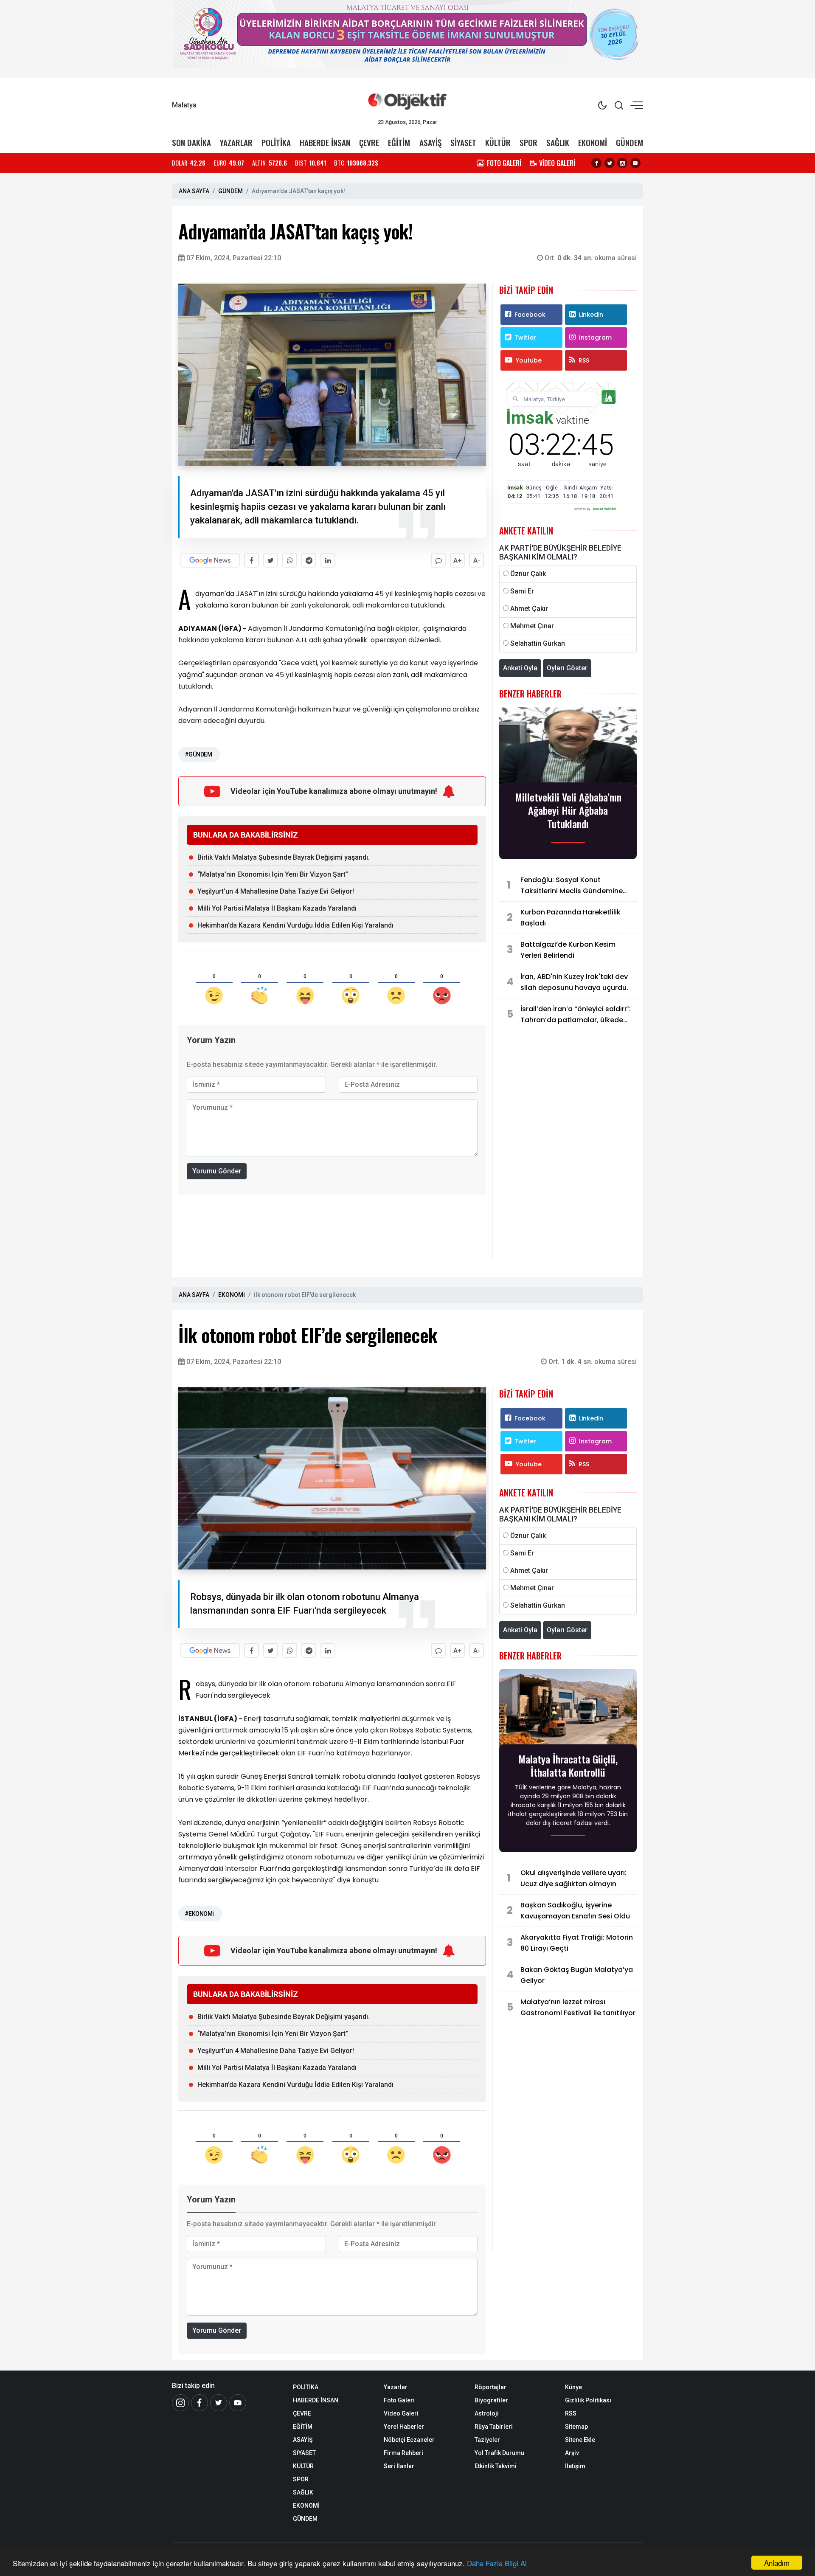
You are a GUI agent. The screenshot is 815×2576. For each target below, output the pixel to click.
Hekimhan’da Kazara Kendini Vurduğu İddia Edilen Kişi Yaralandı (295, 925)
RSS (584, 360)
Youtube (529, 360)
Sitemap (576, 2427)
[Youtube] (635, 163)
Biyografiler (491, 2400)
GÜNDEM (630, 142)
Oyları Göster (567, 668)
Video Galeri (401, 2413)
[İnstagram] (180, 2403)
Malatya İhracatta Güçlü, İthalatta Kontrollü (568, 1766)
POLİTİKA (276, 142)
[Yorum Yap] (438, 560)
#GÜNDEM (198, 754)
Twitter (525, 337)
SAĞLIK (558, 142)
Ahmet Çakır (529, 609)
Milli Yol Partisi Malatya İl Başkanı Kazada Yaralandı (277, 908)
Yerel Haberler (404, 2427)
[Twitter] (610, 163)
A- (477, 561)
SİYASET (463, 142)
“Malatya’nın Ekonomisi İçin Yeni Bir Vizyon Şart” (273, 874)
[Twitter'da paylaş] (271, 560)
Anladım (777, 2563)
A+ (458, 561)
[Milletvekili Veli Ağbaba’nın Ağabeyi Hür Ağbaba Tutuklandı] (568, 747)
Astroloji (487, 2413)
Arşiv (572, 2453)
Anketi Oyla (520, 668)
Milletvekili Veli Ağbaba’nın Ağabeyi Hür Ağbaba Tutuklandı (568, 810)
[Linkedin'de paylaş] (328, 560)
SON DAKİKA (191, 142)
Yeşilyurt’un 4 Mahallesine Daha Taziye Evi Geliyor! (276, 891)
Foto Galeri (399, 2400)
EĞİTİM (399, 142)
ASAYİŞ (430, 142)
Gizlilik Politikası (588, 2400)
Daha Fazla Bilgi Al (497, 2563)
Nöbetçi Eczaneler (409, 2440)
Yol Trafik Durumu (499, 2453)
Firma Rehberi (403, 2453)
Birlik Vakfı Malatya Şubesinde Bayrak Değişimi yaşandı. (284, 857)
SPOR (528, 142)
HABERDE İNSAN (325, 142)
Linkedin (591, 315)
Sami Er (522, 591)
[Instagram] (622, 163)
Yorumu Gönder (217, 1171)
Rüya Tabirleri (494, 2427)
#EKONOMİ (199, 1914)
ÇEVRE (369, 142)
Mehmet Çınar (532, 626)
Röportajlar (490, 2387)
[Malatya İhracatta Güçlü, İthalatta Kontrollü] (568, 1709)
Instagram (595, 337)
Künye (573, 2387)
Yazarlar (396, 2387)
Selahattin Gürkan (538, 643)
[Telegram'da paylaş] (309, 560)
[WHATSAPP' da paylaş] (290, 560)
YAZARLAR (236, 142)
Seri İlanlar (399, 2466)
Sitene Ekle (580, 2440)
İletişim (575, 2466)
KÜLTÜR (498, 142)
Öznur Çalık (528, 574)
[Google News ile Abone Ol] (210, 560)
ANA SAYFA (194, 191)
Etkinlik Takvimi (496, 2466)
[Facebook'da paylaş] (252, 560)
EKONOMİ (593, 142)
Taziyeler (487, 2440)
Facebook (530, 315)
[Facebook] (596, 163)
